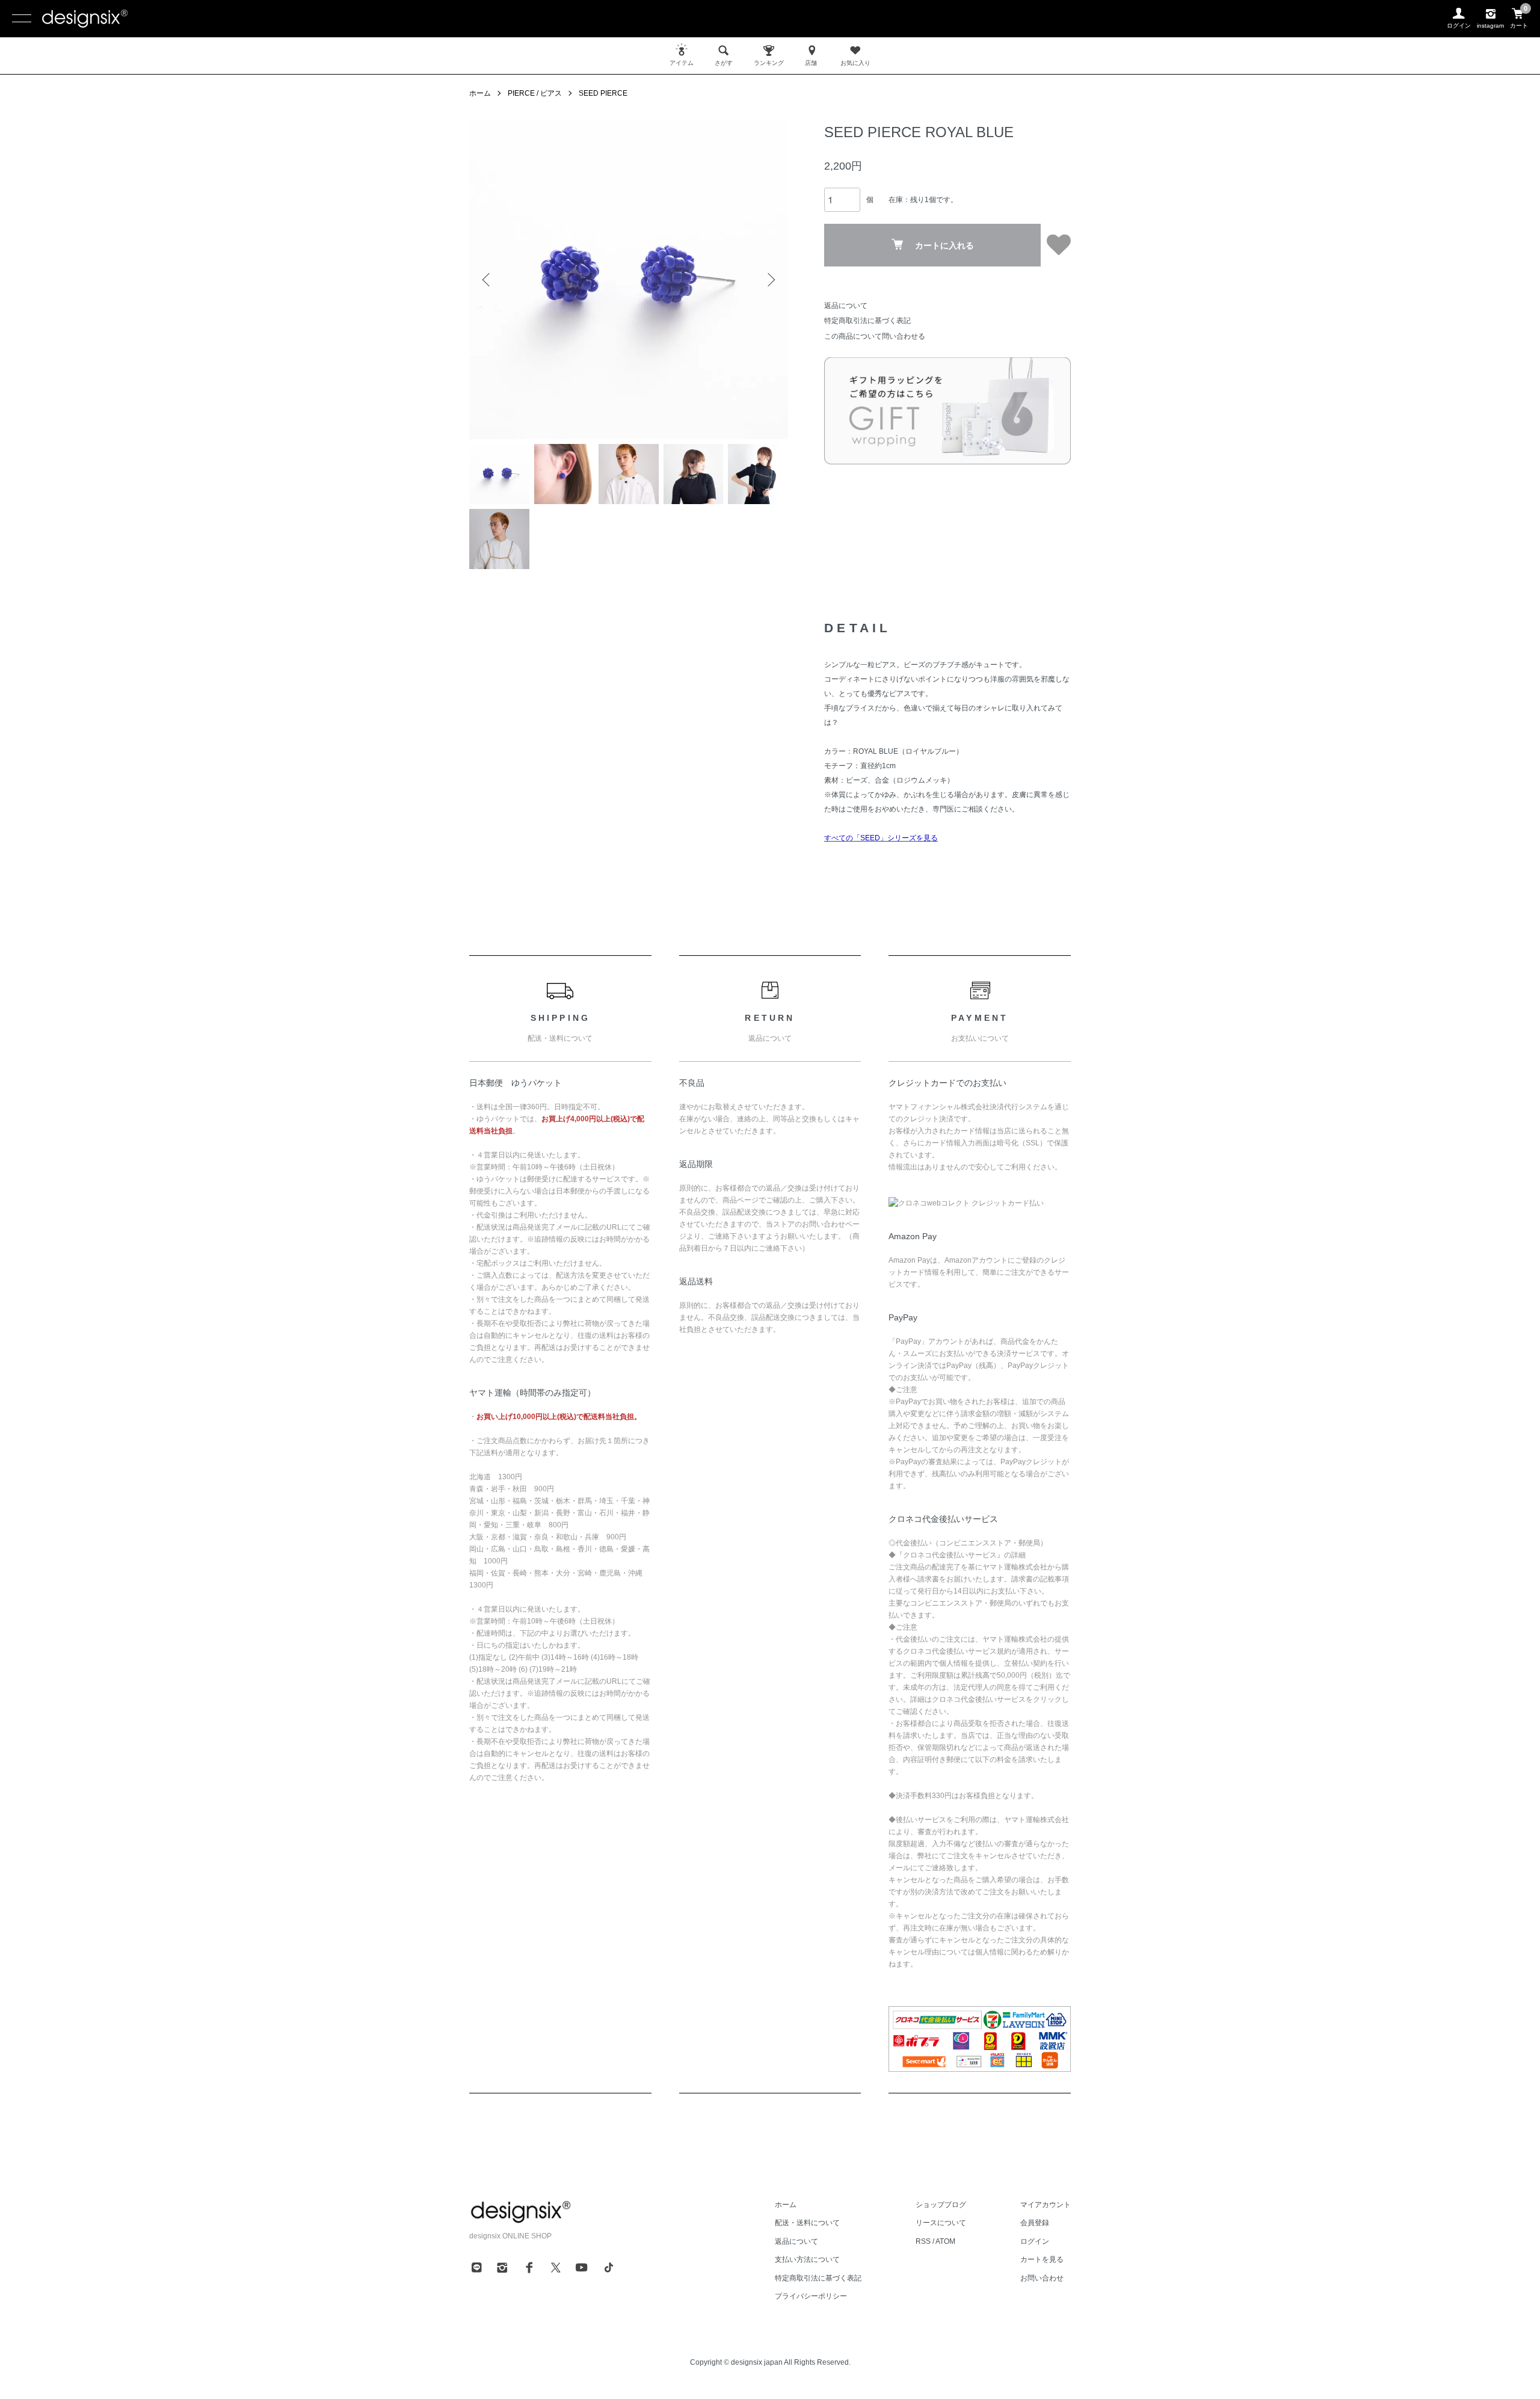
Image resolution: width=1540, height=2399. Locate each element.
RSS (923, 2241)
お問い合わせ (1042, 2278)
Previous (487, 280)
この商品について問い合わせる (875, 336)
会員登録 (1035, 2223)
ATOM (945, 2241)
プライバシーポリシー (811, 2296)
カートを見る (1042, 2259)
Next (770, 280)
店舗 (811, 63)
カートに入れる (944, 245)
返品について (846, 306)
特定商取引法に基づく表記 (867, 321)
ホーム (480, 93)
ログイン (1035, 2241)
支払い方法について (807, 2259)
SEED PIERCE (603, 93)
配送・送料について (807, 2223)
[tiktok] (609, 2267)
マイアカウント (1046, 2205)
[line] (476, 2267)
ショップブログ (941, 2205)
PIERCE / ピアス (535, 93)
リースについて (941, 2223)
